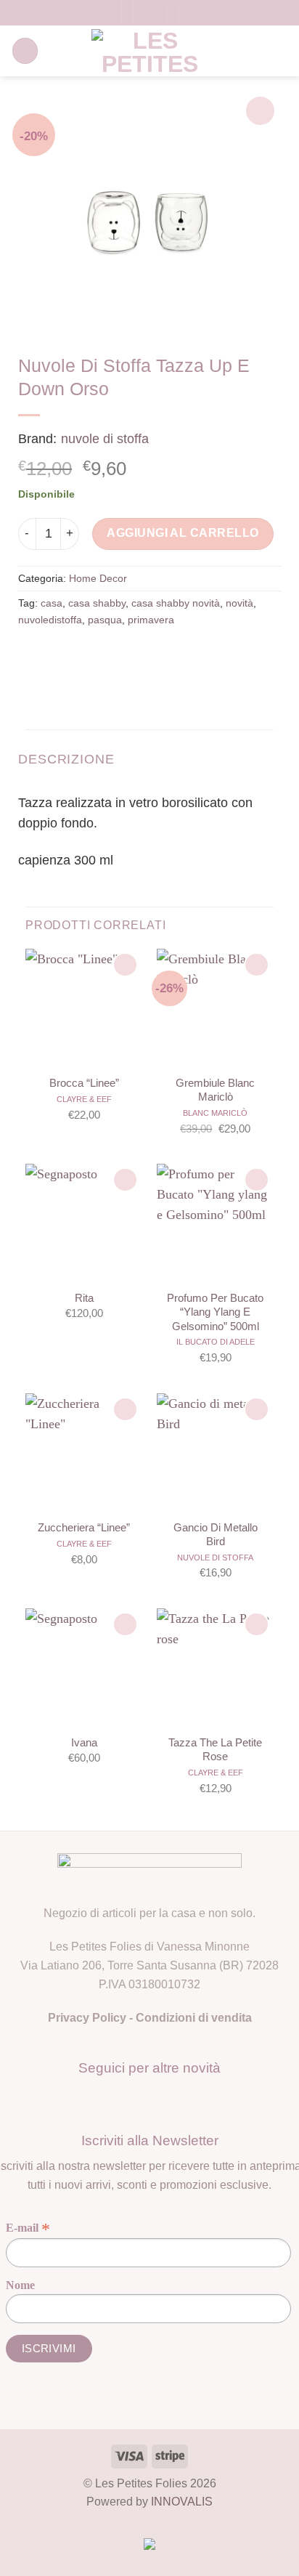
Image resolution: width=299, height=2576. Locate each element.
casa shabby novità (176, 603)
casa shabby (97, 603)
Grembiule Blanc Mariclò (215, 1090)
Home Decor (98, 578)
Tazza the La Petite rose (215, 1749)
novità (239, 603)
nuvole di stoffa (105, 439)
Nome (20, 2285)
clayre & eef (84, 1099)
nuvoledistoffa (50, 620)
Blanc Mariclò (215, 1113)
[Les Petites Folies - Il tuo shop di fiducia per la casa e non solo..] (150, 51)
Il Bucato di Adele (216, 1342)
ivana (84, 1742)
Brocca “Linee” (84, 1083)
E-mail (28, 2228)
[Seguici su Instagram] (163, 2099)
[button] (105, 13)
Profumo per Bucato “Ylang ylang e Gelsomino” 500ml (215, 1312)
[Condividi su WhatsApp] (33, 655)
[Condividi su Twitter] (90, 655)
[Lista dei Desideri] (195, 13)
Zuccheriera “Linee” (84, 1527)
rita (84, 1298)
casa (52, 603)
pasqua (105, 620)
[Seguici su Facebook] (136, 2099)
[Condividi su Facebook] (61, 655)
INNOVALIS (182, 2502)
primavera (151, 620)
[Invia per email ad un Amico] (119, 655)
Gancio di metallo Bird (216, 1534)
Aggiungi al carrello (183, 533)
